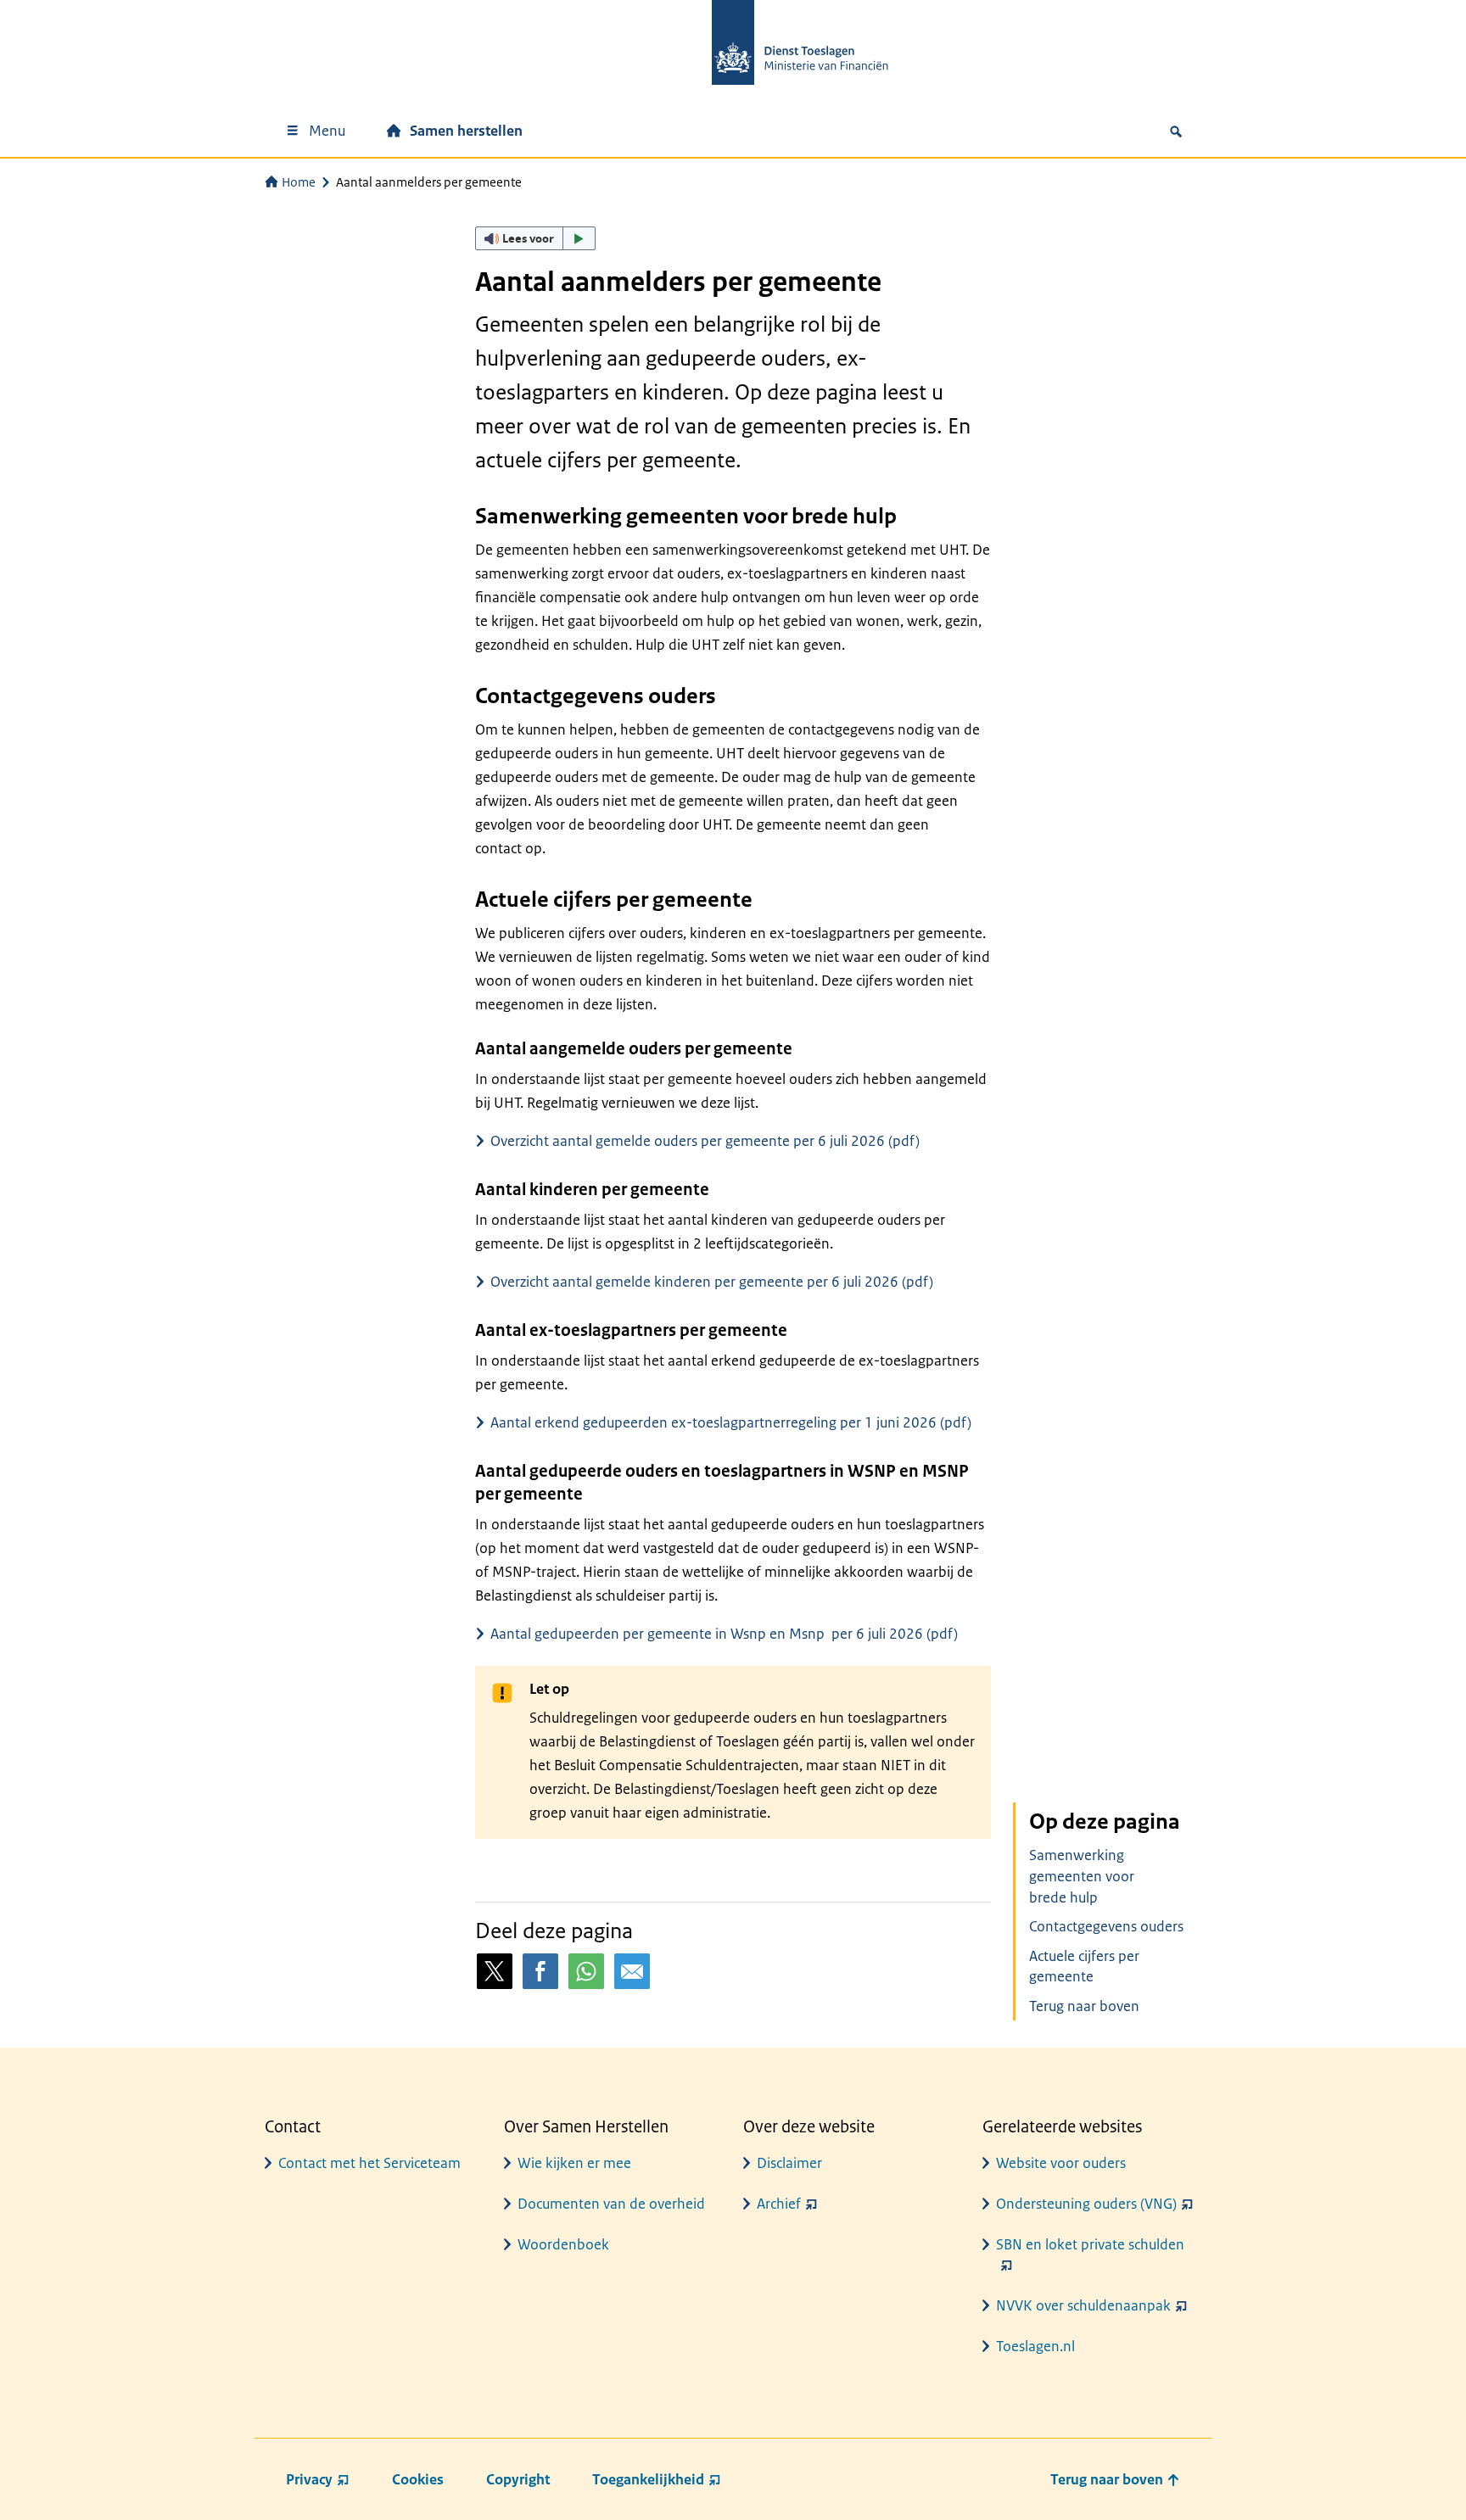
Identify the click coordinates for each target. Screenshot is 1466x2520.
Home (299, 182)
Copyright (518, 2479)
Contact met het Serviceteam (369, 2163)
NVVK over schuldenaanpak (1083, 2305)
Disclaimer (789, 2163)
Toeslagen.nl (1035, 2346)
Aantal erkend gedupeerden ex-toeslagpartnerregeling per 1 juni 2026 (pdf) (731, 1422)
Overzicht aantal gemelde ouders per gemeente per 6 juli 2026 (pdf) (705, 1141)
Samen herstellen (466, 131)
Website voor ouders (1061, 2163)
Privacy (309, 2479)
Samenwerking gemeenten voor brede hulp (1082, 1876)
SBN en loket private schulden (1090, 2244)
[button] (535, 238)
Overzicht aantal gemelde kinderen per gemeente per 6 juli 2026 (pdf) (712, 1282)
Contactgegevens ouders (1106, 1926)
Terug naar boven (1084, 2006)
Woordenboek (563, 2244)
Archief (779, 2204)
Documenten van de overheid (611, 2204)
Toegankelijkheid (648, 2479)
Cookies (418, 2479)
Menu (327, 131)
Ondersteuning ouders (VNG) (1086, 2204)
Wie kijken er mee (574, 2163)
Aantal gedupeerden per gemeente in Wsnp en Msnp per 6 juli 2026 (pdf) (724, 1634)
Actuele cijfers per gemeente (1084, 1967)
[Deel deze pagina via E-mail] (632, 1971)
